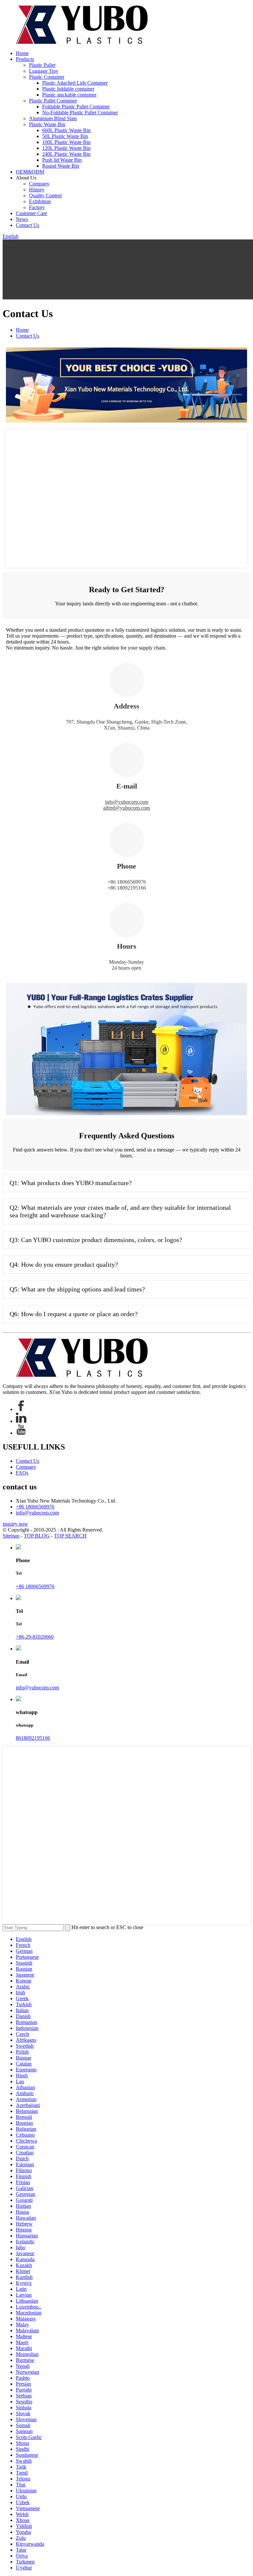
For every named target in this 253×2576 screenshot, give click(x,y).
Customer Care (31, 213)
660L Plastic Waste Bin (66, 130)
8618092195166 (33, 1738)
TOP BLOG (37, 1536)
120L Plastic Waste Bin (66, 148)
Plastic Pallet (42, 65)
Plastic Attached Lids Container (75, 83)
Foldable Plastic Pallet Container (76, 107)
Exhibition (40, 201)
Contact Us (28, 225)
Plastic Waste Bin (47, 124)
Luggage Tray (44, 71)
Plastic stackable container (69, 95)
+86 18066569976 (35, 1507)
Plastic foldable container (68, 89)
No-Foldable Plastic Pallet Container (80, 112)
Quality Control (45, 195)
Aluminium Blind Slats (53, 118)
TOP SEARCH (70, 1536)
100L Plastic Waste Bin (66, 142)
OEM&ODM (30, 172)
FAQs (22, 1473)
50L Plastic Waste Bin (65, 136)
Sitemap (11, 1536)
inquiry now (15, 1524)
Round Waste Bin (61, 166)
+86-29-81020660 (35, 1637)
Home (22, 53)
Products (25, 59)
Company (39, 184)
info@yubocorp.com (127, 802)
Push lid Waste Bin (62, 160)
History (37, 190)
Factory (37, 207)
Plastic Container (47, 77)
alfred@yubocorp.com (126, 808)
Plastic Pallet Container (53, 101)
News (22, 219)
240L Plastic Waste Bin (66, 154)
